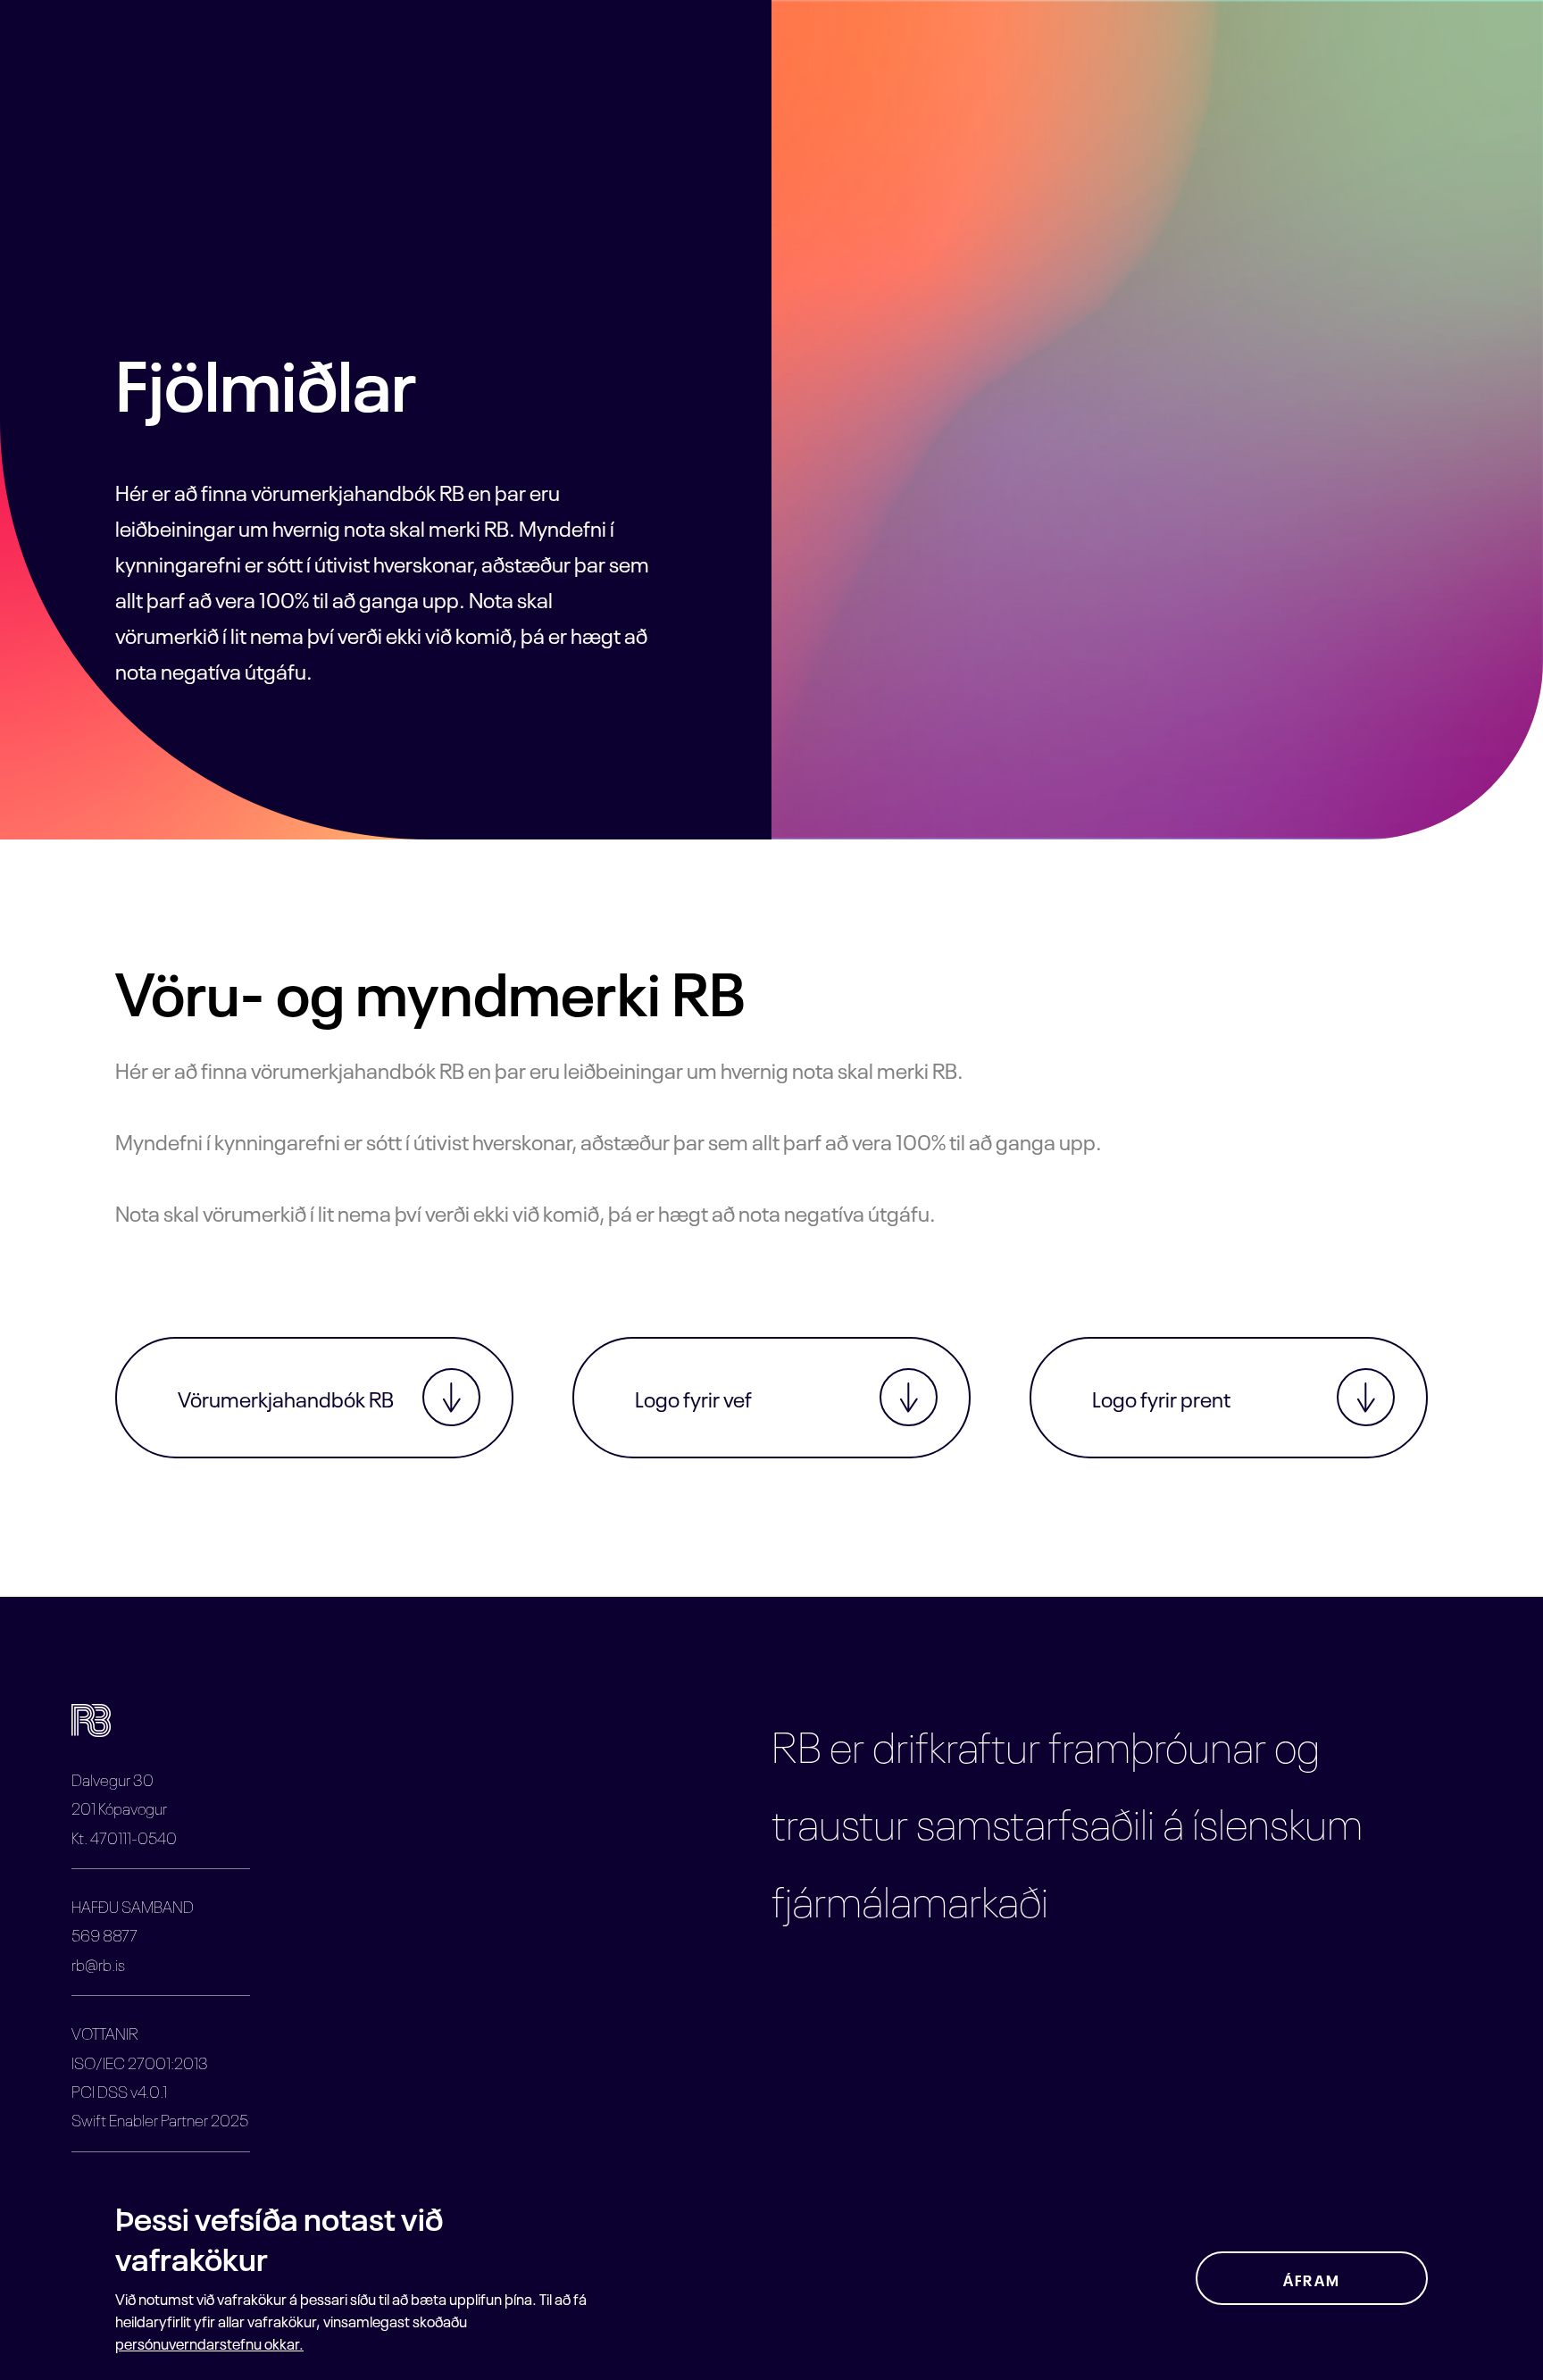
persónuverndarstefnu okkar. (209, 2342)
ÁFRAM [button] (1312, 2279)
